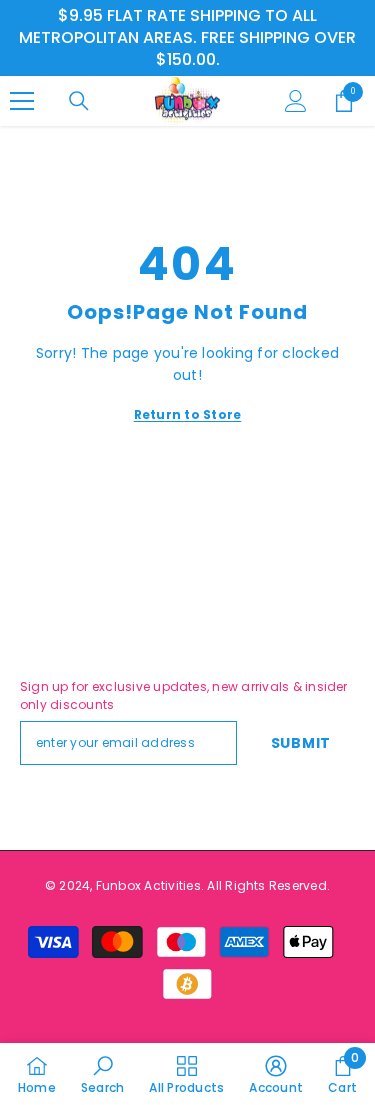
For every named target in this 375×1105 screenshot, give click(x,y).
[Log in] (296, 101)
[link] (102, 1074)
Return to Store (188, 414)
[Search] (79, 101)
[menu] (22, 101)
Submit (301, 743)
